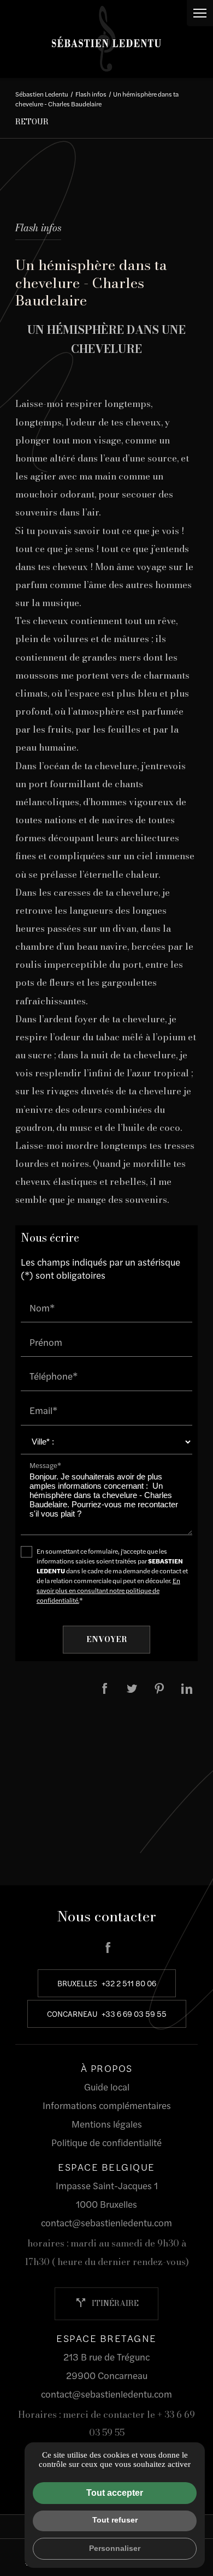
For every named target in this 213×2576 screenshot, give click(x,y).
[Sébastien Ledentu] (106, 39)
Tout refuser (115, 2520)
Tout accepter (115, 2493)
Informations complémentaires (107, 2105)
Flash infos (91, 94)
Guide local (107, 2087)
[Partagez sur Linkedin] (187, 1688)
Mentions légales (107, 2124)
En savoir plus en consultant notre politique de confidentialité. (108, 1590)
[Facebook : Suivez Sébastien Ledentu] (108, 1948)
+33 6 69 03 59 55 (134, 2014)
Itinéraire (106, 2303)
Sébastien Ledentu (42, 94)
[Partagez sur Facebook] (105, 1688)
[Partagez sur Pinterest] (159, 1688)
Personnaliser (115, 2548)
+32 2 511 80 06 (129, 1983)
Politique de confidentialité (106, 2142)
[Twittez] (132, 1688)
